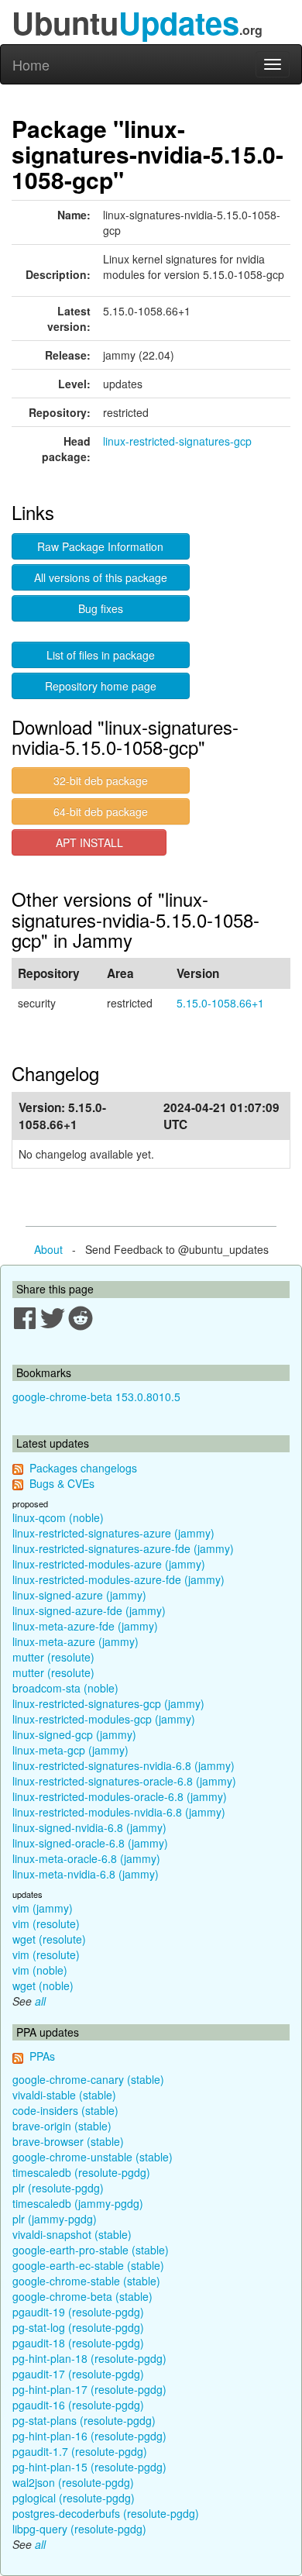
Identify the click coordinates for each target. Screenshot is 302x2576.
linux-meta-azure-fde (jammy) (85, 1626)
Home (31, 64)
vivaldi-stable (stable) (64, 2095)
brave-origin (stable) (62, 2126)
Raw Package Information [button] (100, 546)
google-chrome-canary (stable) (88, 2079)
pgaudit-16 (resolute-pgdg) (78, 2405)
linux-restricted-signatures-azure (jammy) (113, 1533)
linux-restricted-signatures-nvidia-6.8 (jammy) (124, 1765)
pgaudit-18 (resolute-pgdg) (78, 2343)
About (48, 1249)
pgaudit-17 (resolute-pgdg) (78, 2374)
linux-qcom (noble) (58, 1517)
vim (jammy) (43, 1908)
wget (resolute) (49, 1939)
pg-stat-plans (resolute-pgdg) (84, 2420)
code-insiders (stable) (65, 2110)
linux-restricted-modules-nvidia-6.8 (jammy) (119, 1812)
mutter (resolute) (53, 1657)
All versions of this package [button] (101, 577)
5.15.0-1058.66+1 (220, 1003)
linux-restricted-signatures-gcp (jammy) (108, 1703)
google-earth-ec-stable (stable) (88, 2265)
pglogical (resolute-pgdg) (74, 2498)
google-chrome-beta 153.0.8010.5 (96, 1396)
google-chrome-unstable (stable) (93, 2157)
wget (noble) (43, 1985)
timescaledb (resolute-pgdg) (81, 2172)
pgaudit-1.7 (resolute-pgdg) (80, 2451)
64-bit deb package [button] (101, 811)
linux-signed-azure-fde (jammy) (89, 1610)
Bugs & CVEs (62, 1483)
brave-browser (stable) (68, 2141)
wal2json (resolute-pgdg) (73, 2482)
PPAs (42, 2056)
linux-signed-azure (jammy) (79, 1595)
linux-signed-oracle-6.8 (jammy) (90, 1843)
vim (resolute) (46, 1923)
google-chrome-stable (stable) (86, 2281)
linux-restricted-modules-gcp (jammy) (104, 1719)
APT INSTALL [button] (89, 842)
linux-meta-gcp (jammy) (70, 1750)
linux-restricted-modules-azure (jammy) (109, 1564)
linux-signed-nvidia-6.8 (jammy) (89, 1827)
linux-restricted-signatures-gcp (177, 441)
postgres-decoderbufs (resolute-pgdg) (106, 2513)
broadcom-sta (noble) (65, 1688)
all (40, 2001)
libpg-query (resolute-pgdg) (79, 2529)
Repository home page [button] (101, 686)
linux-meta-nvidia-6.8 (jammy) (86, 1874)
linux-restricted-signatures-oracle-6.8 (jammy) (124, 1781)
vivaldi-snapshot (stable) (72, 2234)
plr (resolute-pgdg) (58, 2188)
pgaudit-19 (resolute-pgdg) (78, 2312)
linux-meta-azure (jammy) (75, 1641)
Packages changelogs (83, 1468)
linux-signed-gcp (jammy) (74, 1734)
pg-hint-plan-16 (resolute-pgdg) (89, 2436)
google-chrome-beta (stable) (82, 2296)
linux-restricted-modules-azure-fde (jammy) (118, 1579)
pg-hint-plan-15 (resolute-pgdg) (89, 2467)
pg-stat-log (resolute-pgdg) (78, 2327)
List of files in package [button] (101, 655)
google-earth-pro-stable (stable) (91, 2250)
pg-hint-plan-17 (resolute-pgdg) (89, 2389)
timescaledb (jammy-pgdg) (78, 2203)
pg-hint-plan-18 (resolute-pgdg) (89, 2358)
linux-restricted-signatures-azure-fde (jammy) (123, 1548)
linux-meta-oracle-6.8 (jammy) (86, 1858)
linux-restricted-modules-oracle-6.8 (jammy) (120, 1796)
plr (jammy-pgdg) (55, 2219)
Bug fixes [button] (101, 608)
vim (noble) (40, 1970)
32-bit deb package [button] (101, 780)
